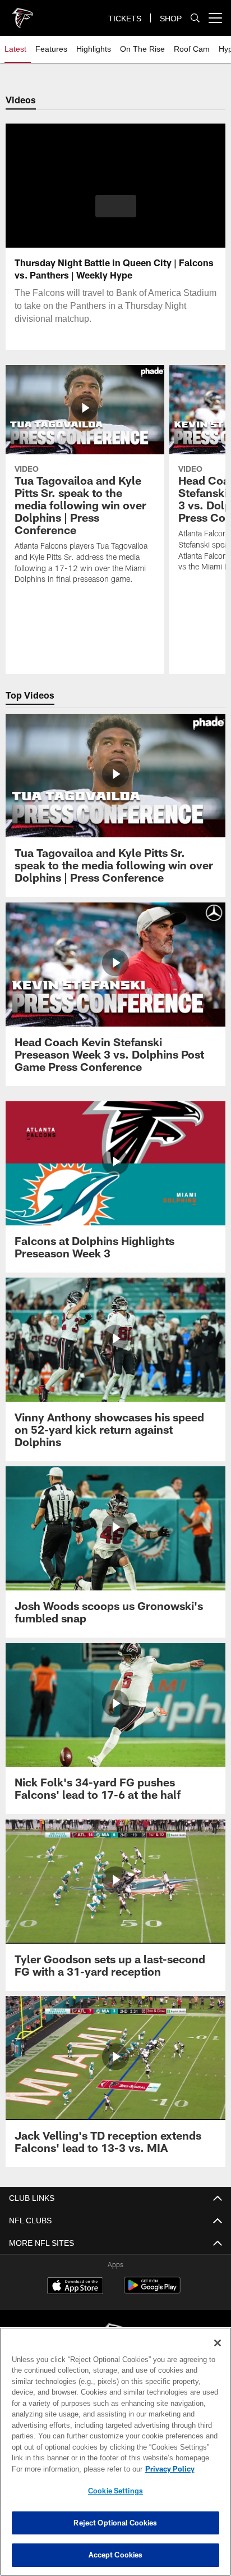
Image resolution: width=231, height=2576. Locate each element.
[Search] (195, 18)
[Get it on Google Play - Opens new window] (152, 2291)
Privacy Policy (73, 2469)
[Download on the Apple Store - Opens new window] (75, 2287)
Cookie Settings (115, 2491)
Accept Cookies (116, 2555)
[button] (116, 213)
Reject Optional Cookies (115, 2523)
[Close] (218, 2343)
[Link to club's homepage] (22, 13)
